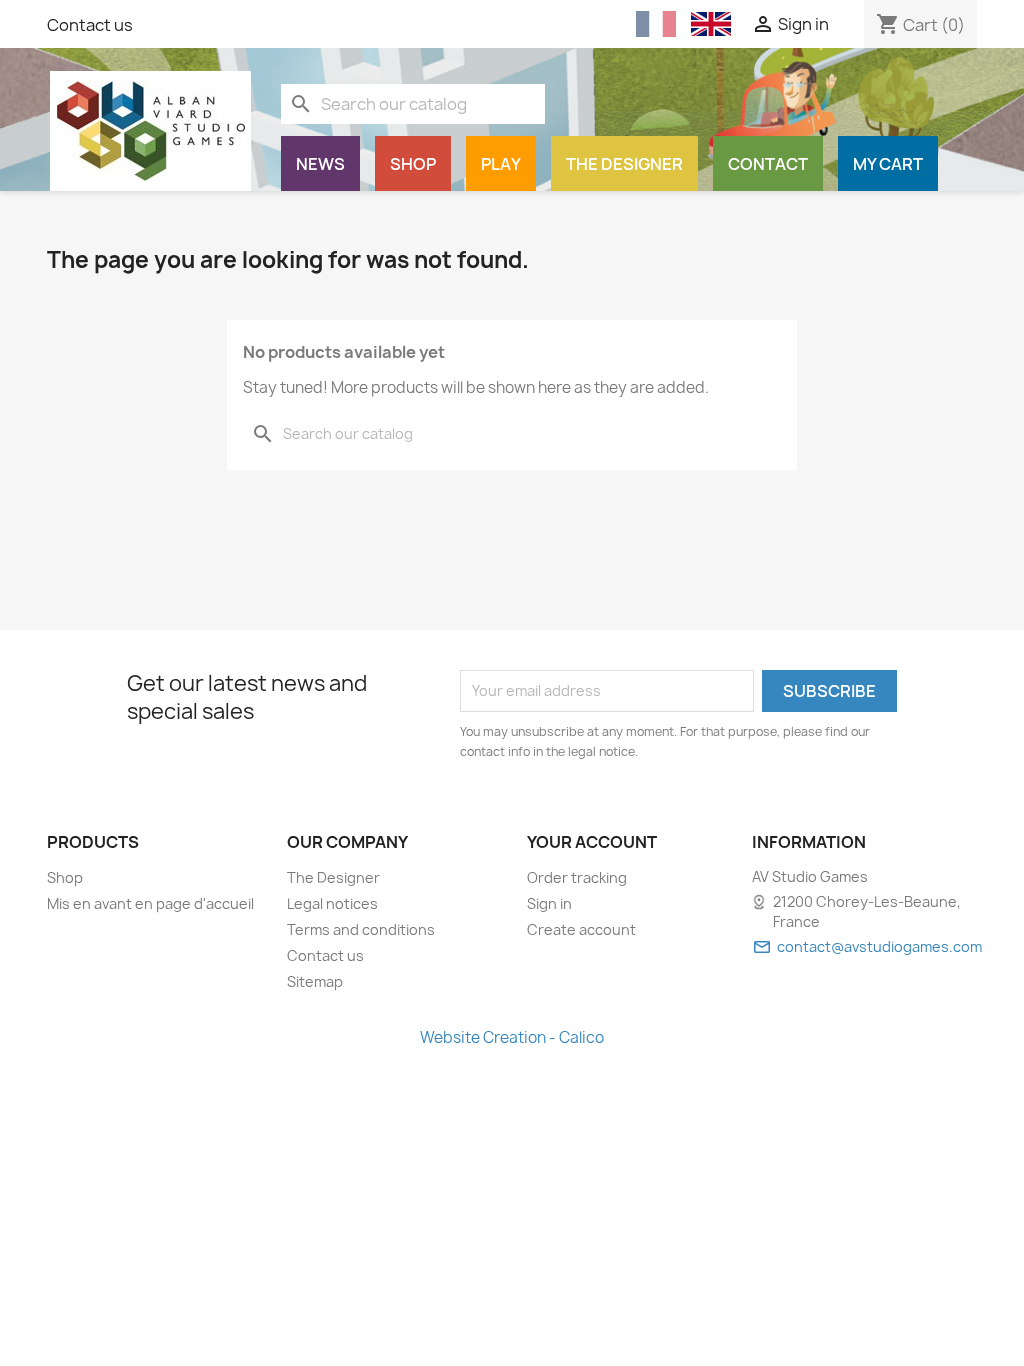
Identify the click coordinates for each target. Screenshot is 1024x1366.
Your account (592, 842)
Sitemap (315, 981)
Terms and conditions (361, 929)
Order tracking (577, 877)
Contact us (90, 25)
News (320, 164)
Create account (581, 929)
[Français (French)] (656, 24)
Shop (413, 164)
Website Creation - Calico (512, 1037)
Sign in (549, 903)
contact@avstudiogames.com (879, 946)
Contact (768, 164)
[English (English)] (711, 24)
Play (501, 164)
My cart (888, 164)
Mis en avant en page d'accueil (150, 903)
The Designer (624, 164)
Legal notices (332, 903)
